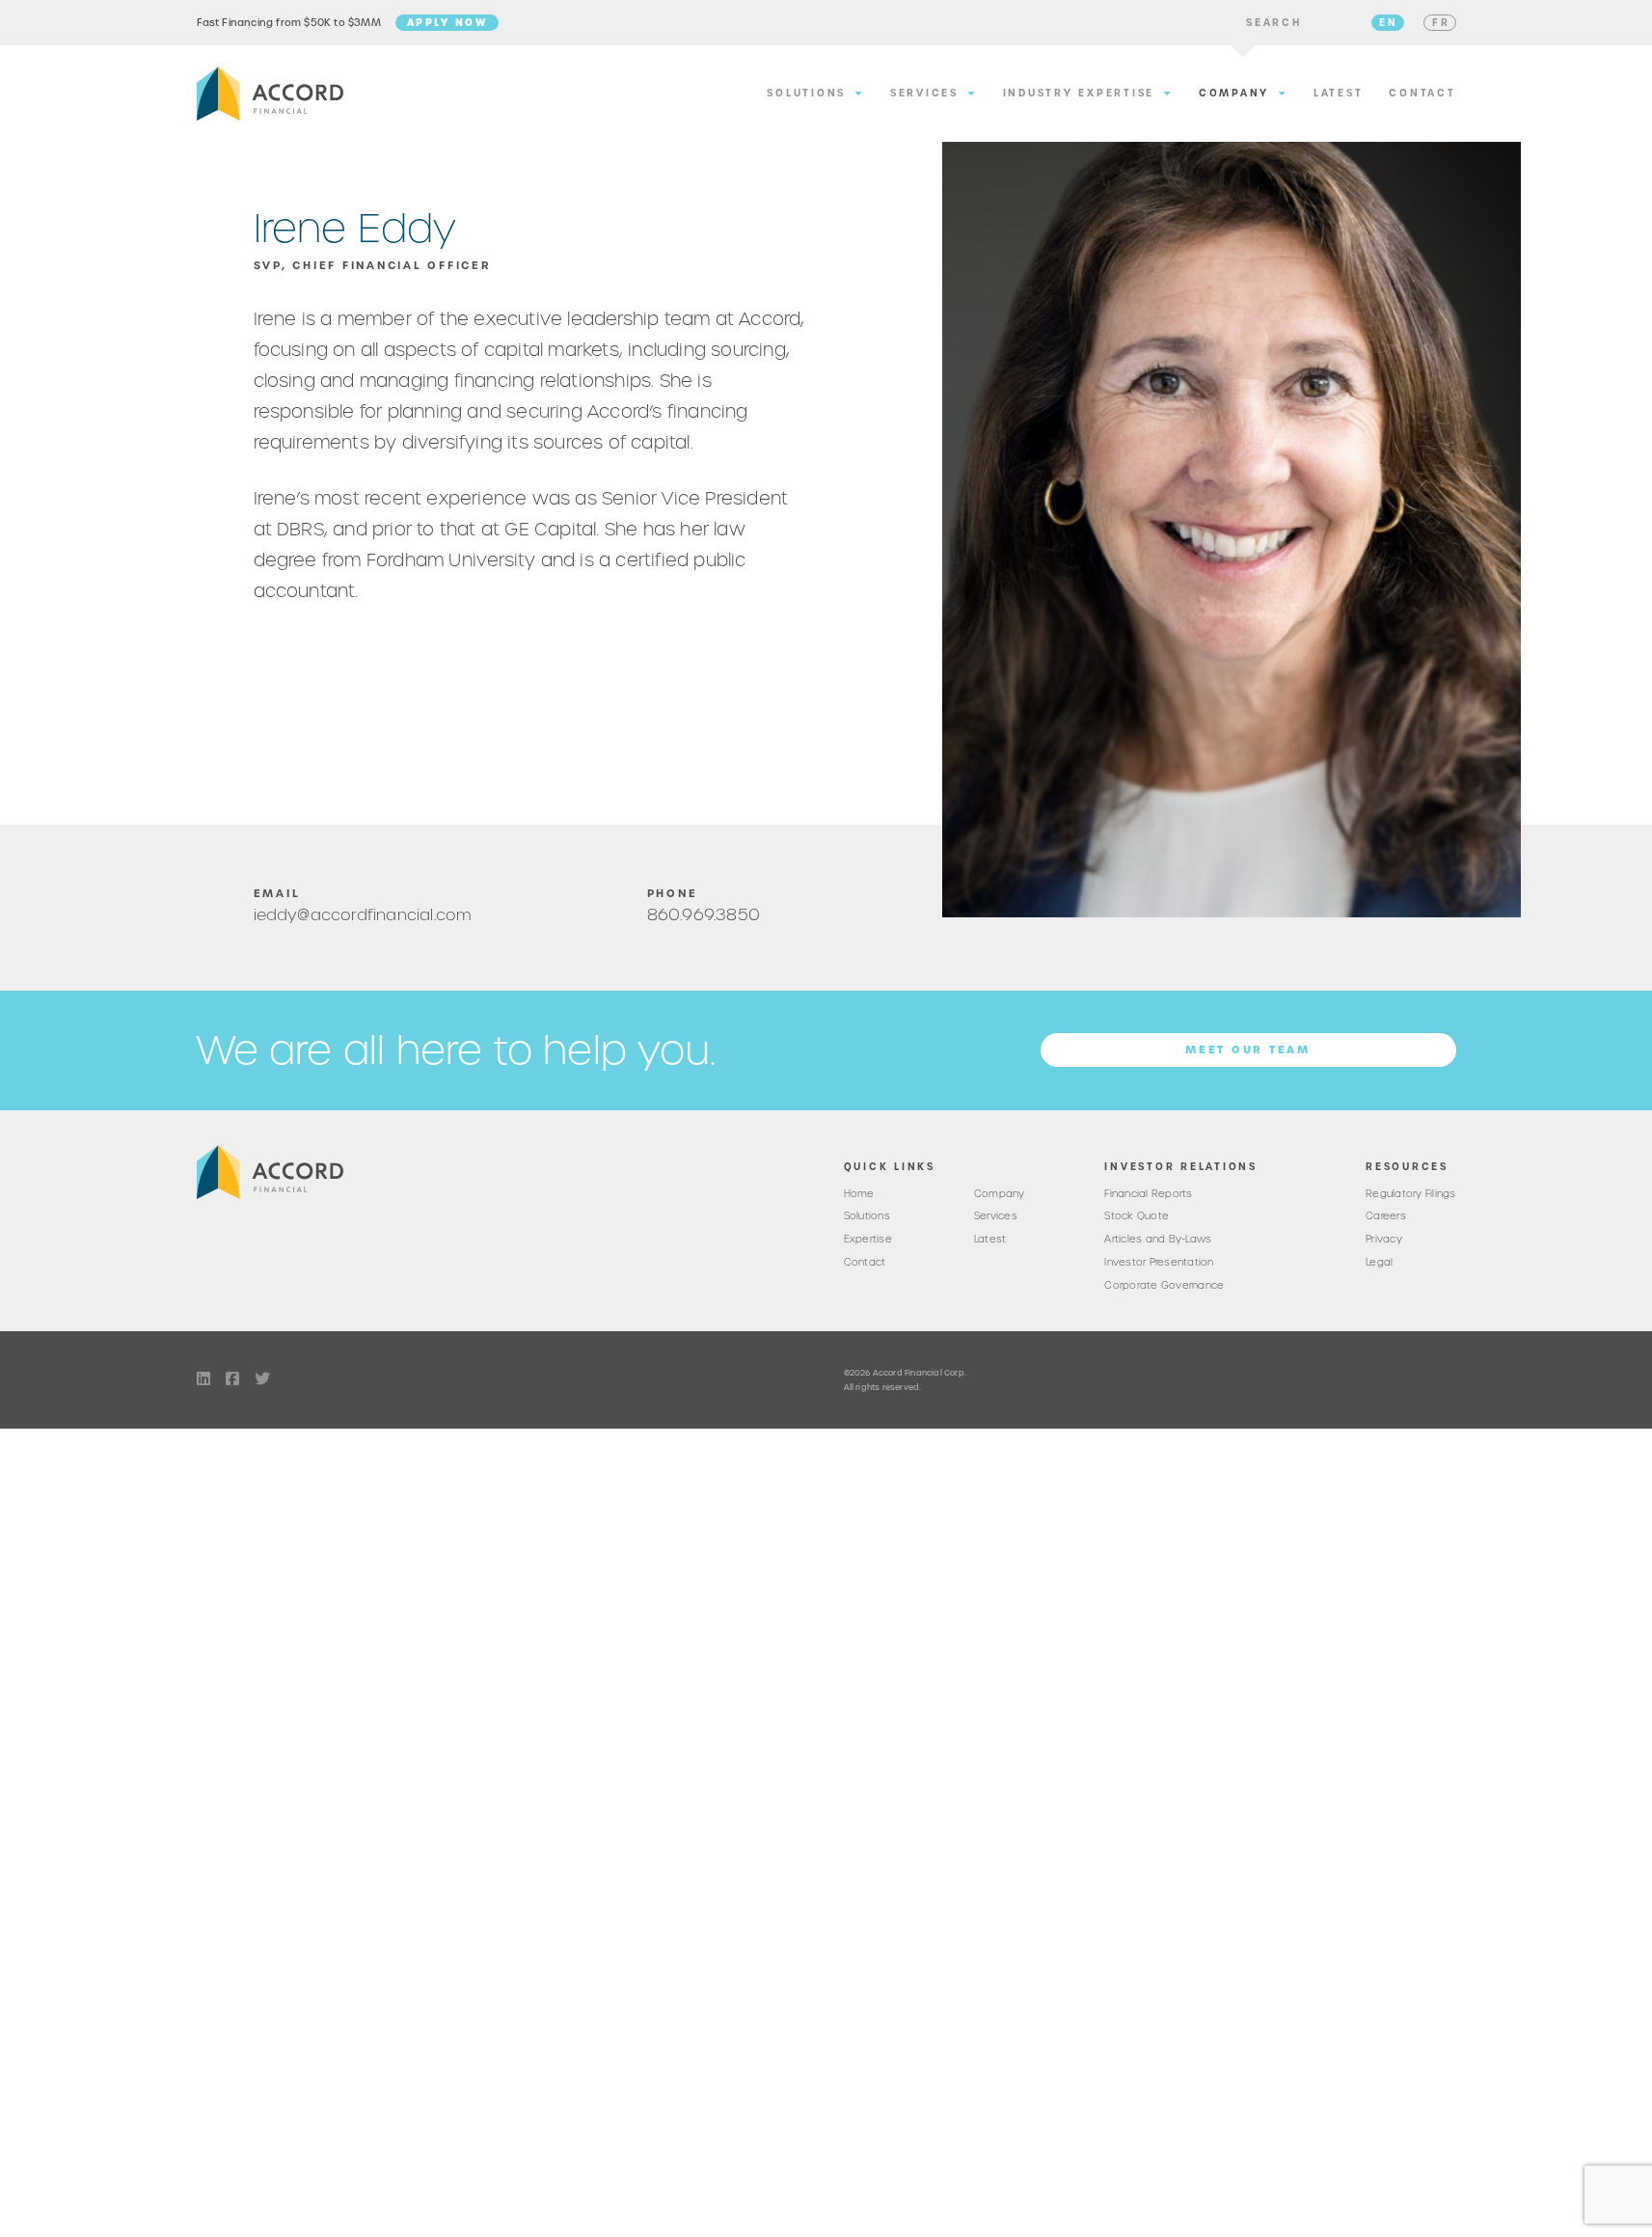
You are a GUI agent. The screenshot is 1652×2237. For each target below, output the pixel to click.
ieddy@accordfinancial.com (363, 914)
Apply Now (447, 22)
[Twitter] (262, 1379)
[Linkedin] (203, 1379)
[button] (1274, 23)
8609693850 (704, 914)
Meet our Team (1248, 1050)
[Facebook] (232, 1379)
